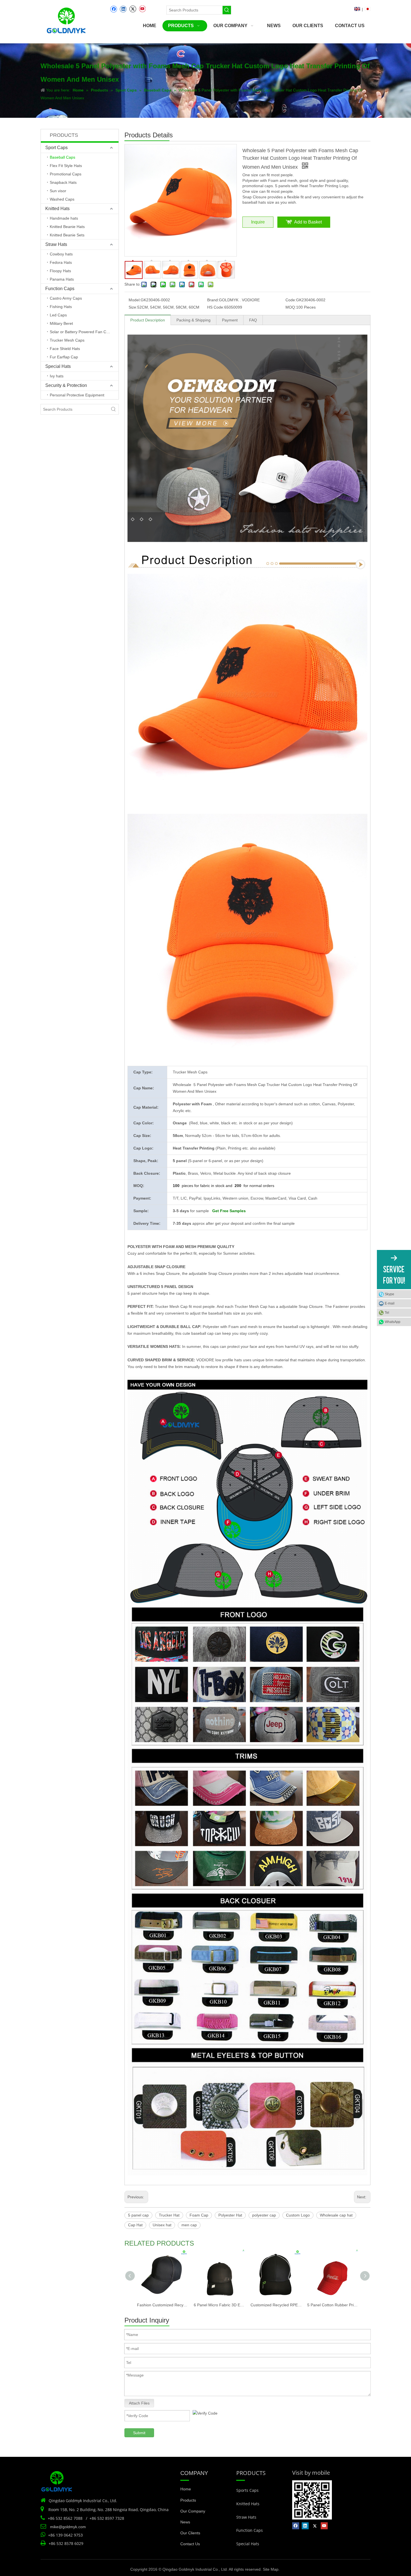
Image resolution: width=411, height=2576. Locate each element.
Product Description (148, 320)
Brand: (213, 300)
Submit (139, 2433)
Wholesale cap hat (336, 2215)
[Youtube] (142, 9)
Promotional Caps (66, 174)
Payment (230, 320)
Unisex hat (162, 2225)
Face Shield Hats (65, 349)
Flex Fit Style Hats (66, 166)
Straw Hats (56, 244)
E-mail (390, 1303)
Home (186, 2489)
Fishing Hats (61, 307)
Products (188, 2500)
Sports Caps (247, 2490)
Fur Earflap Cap (64, 357)
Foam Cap (199, 2215)
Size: (133, 307)
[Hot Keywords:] (227, 10)
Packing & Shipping (193, 320)
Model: (135, 300)
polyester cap (264, 2215)
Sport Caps (56, 148)
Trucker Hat (169, 2215)
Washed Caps (62, 199)
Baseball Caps (62, 157)
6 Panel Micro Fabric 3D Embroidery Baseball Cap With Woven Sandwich (219, 2305)
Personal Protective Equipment (77, 395)
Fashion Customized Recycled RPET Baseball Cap (163, 2305)
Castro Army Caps (66, 298)
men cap (189, 2225)
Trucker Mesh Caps (67, 340)
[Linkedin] (123, 9)
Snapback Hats (63, 182)
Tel (387, 1313)
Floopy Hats (60, 271)
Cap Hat (135, 2225)
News (185, 2522)
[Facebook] (114, 9)
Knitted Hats (57, 209)
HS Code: (216, 307)
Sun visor (58, 191)
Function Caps (60, 289)
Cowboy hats (61, 254)
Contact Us (190, 2544)
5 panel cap (138, 2215)
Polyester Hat (230, 2215)
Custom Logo (298, 2215)
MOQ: (291, 307)
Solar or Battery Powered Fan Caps (81, 332)
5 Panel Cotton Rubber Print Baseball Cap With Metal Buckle (333, 2305)
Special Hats (58, 366)
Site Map (271, 2569)
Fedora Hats (61, 262)
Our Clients (190, 2533)
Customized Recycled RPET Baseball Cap (276, 2305)
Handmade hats (64, 218)
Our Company (193, 2511)
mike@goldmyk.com (68, 2527)
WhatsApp (393, 1322)
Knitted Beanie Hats (67, 227)
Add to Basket (308, 222)
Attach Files (139, 2403)
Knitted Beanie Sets (67, 235)
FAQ (253, 320)
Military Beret (61, 323)
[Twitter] (133, 9)
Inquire (258, 222)
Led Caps (58, 315)
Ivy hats (57, 376)
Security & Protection (66, 385)
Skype (389, 1294)
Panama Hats (62, 279)
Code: (291, 300)
